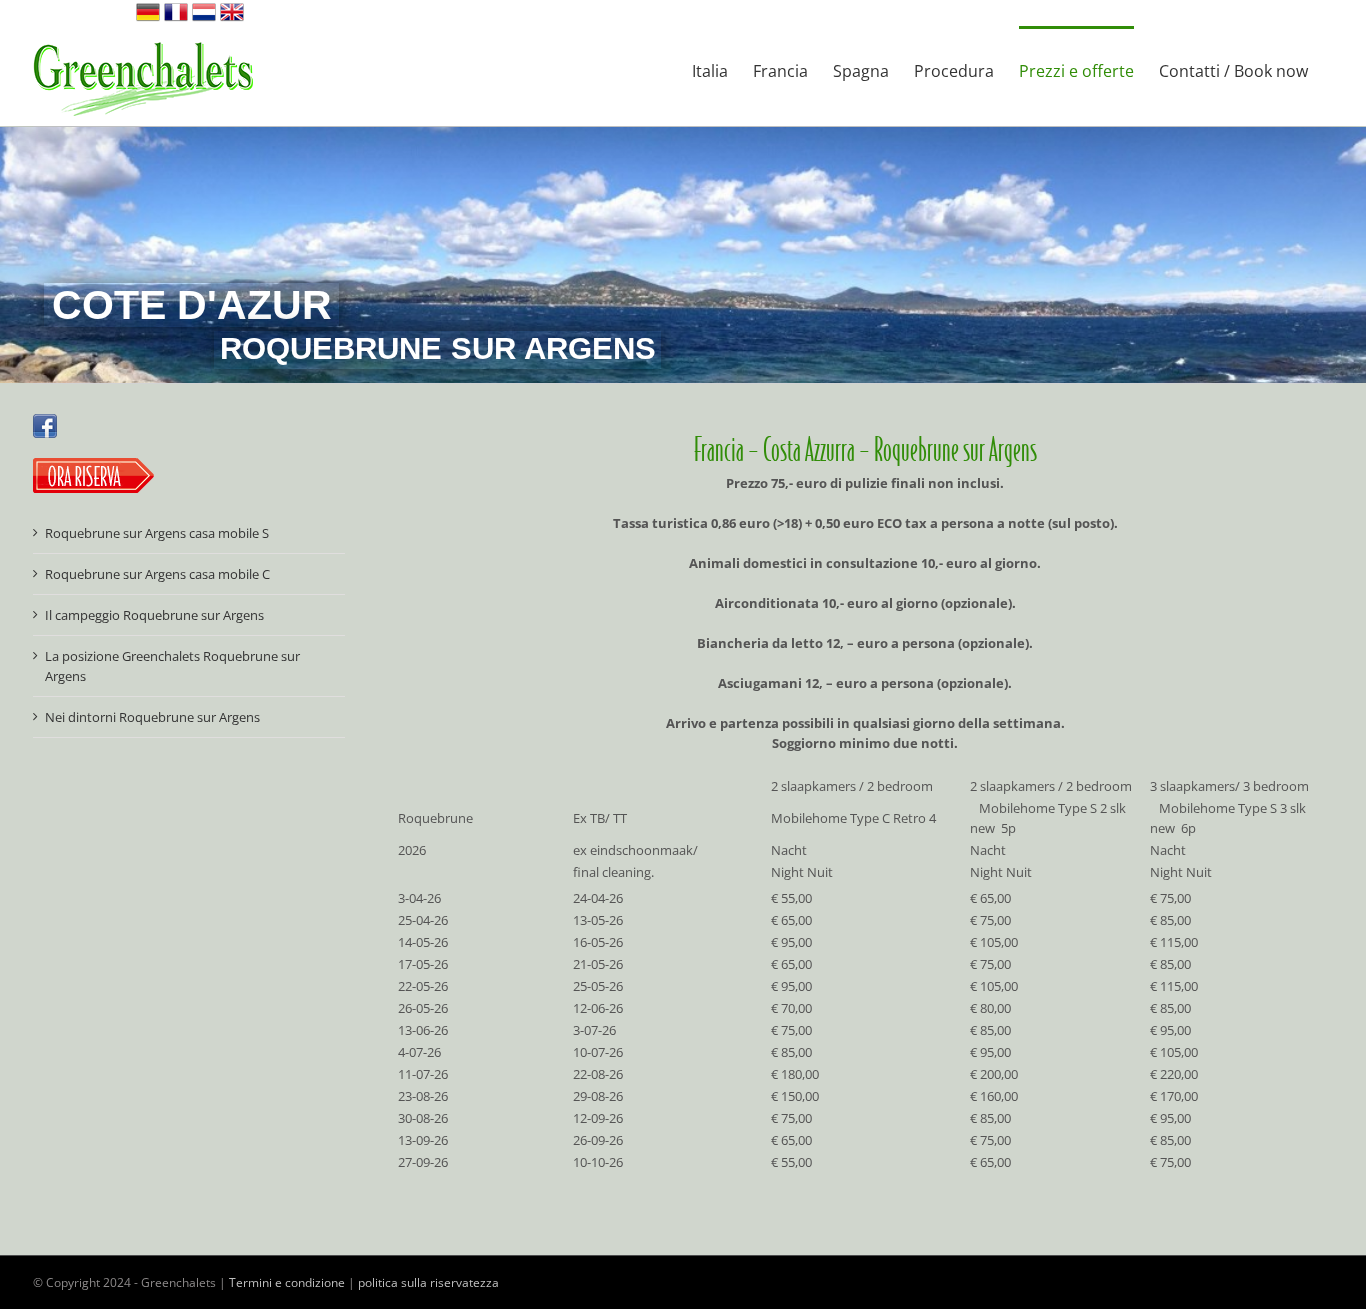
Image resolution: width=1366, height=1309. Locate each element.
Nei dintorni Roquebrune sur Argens (152, 717)
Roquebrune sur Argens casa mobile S (157, 533)
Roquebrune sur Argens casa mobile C (157, 574)
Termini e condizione (287, 1282)
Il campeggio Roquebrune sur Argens (154, 615)
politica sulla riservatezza (428, 1282)
